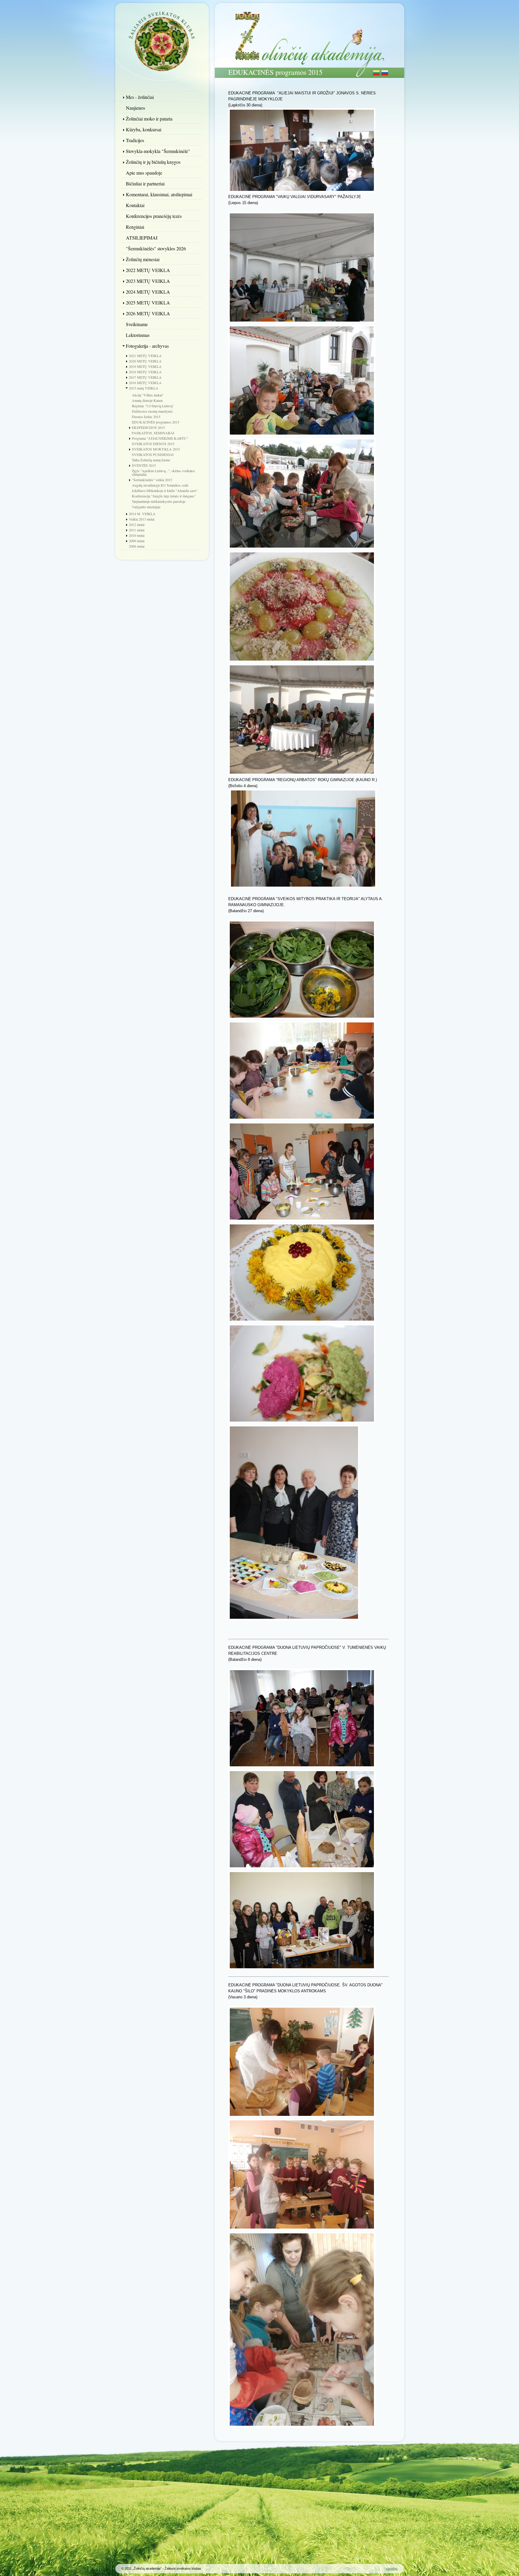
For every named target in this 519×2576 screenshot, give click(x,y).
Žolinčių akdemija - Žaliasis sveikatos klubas (162, 41)
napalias (392, 2568)
